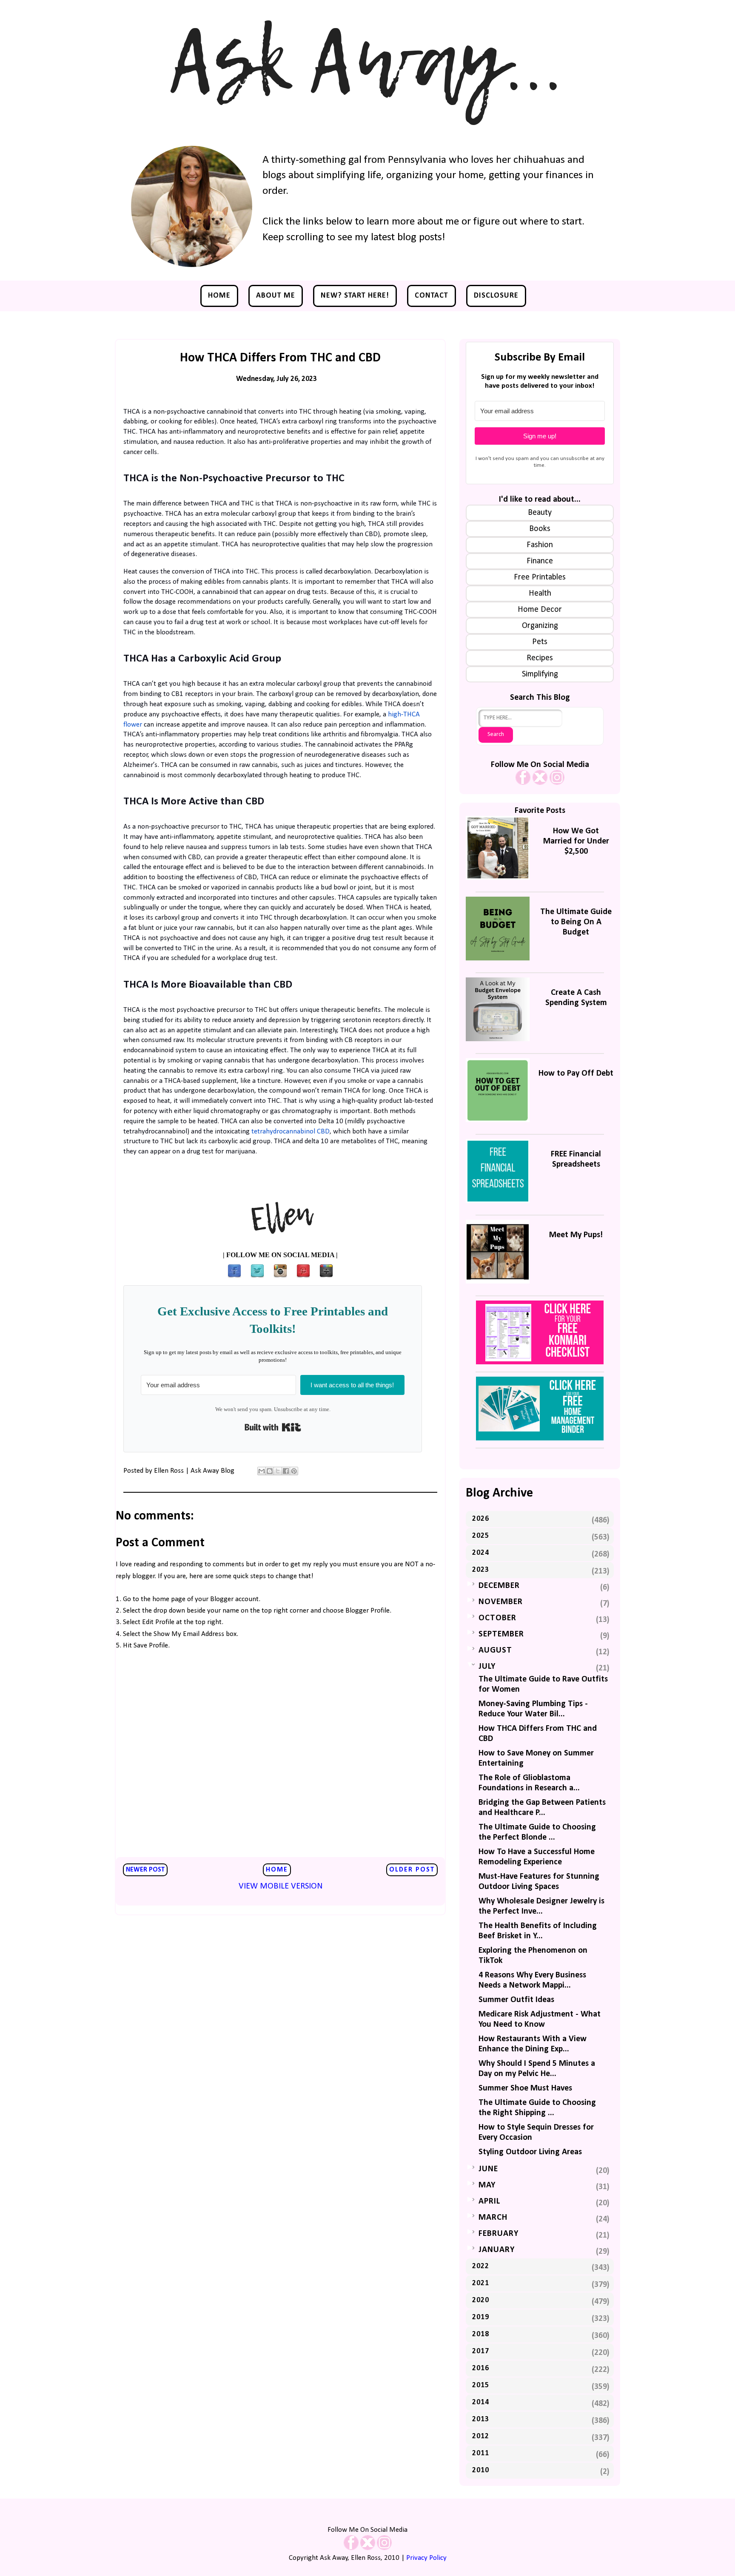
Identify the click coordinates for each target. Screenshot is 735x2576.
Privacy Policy (426, 2558)
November (501, 1602)
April (489, 2201)
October (497, 1618)
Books (540, 529)
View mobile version (281, 1886)
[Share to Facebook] (286, 1471)
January (497, 2250)
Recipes (540, 658)
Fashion (540, 545)
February (499, 2234)
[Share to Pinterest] (294, 1471)
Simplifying (540, 674)
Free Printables (540, 577)
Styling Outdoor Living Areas (530, 2152)
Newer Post (145, 1870)
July (487, 1667)
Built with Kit (273, 1427)
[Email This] (262, 1471)
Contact (432, 296)
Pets (540, 642)
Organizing (540, 626)
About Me (276, 296)
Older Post (412, 1870)
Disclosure (496, 296)
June (488, 2169)
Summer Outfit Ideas (516, 2000)
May (487, 2185)
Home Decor (540, 610)
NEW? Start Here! (355, 296)
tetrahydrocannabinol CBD (291, 1132)
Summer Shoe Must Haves (525, 2088)
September (501, 1634)
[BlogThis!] (270, 1471)
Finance (540, 561)
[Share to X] (278, 1471)
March (493, 2218)
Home (219, 296)
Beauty (540, 513)
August (495, 1650)
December (499, 1586)
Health (540, 594)
